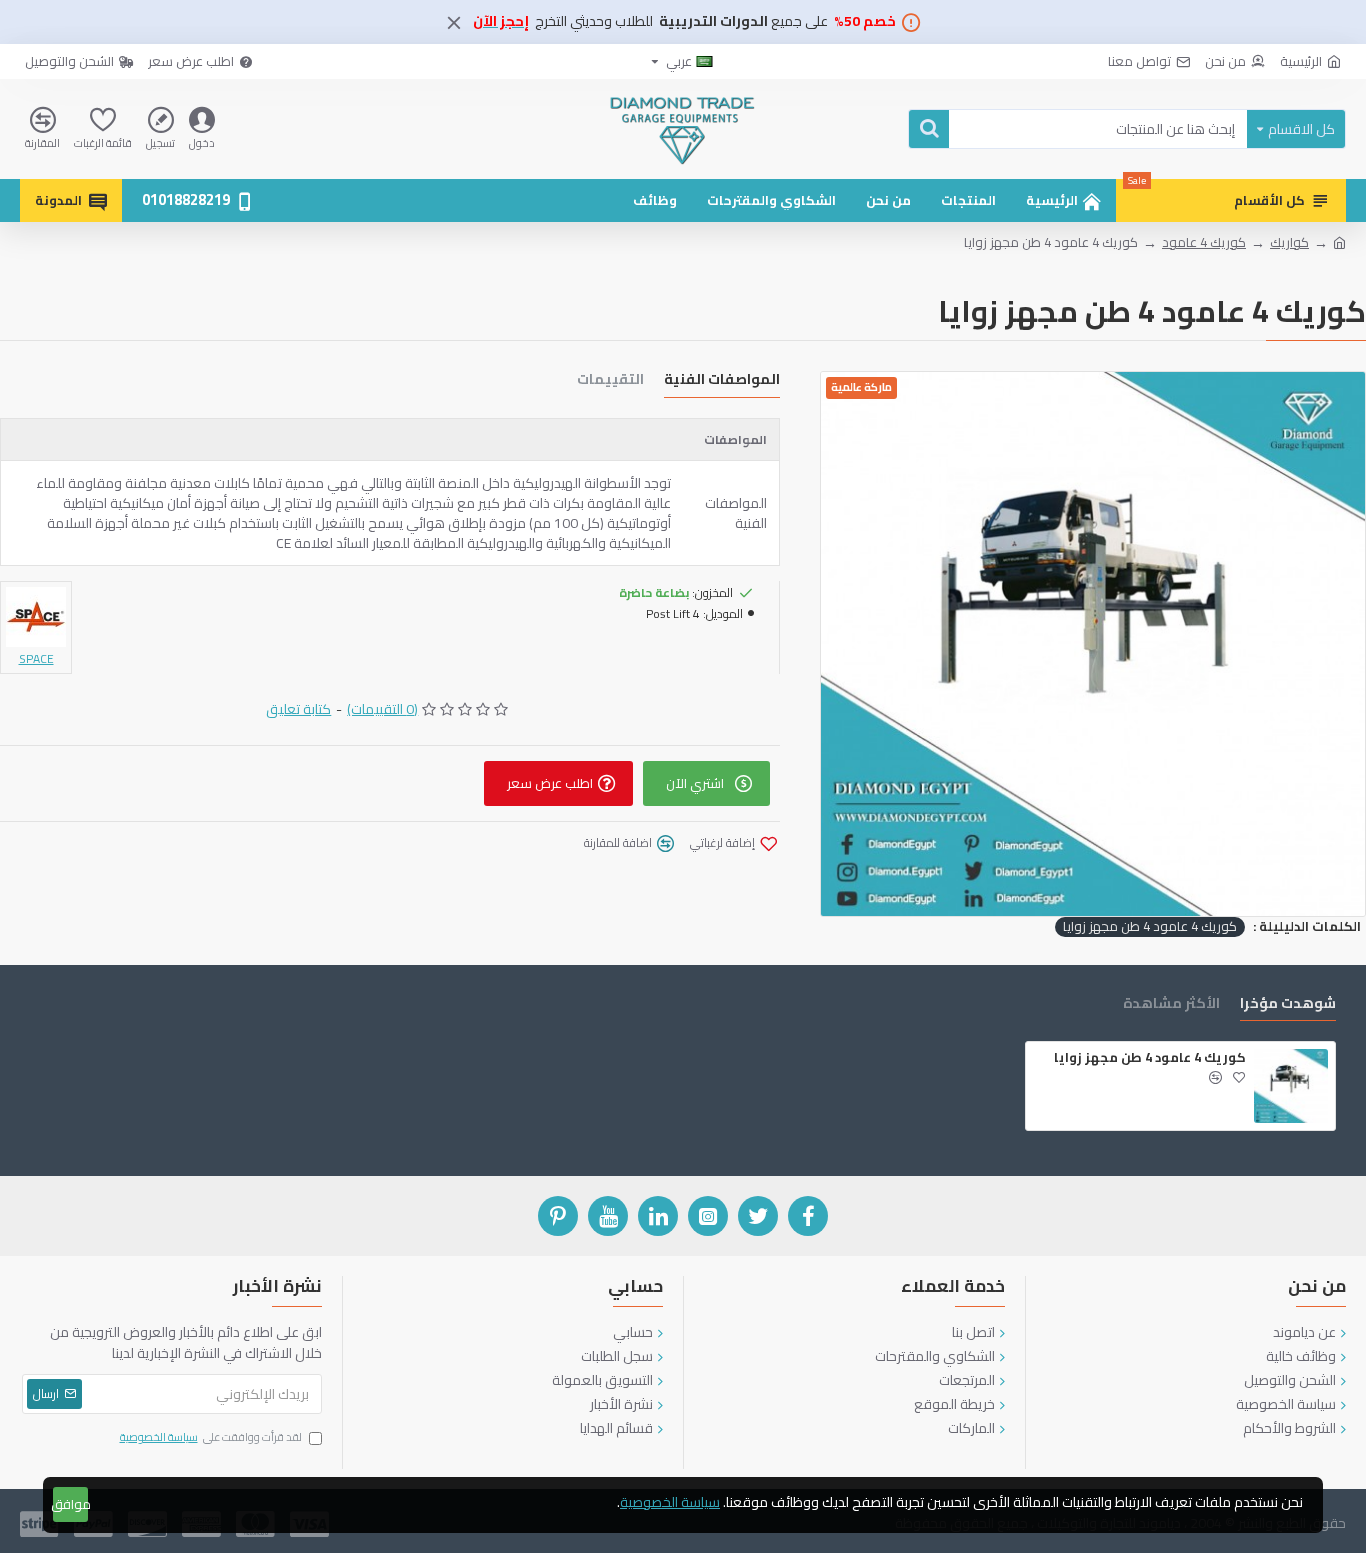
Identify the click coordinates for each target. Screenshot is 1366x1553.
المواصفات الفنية (722, 381)
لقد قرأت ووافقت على (211, 1438)
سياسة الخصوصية (670, 1502)
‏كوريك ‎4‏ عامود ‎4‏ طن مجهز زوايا (1150, 927)
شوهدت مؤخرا (1288, 1005)
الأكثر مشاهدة (1171, 1005)
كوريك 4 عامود (1204, 243)
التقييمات (610, 381)
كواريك (1289, 243)
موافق (70, 1504)
